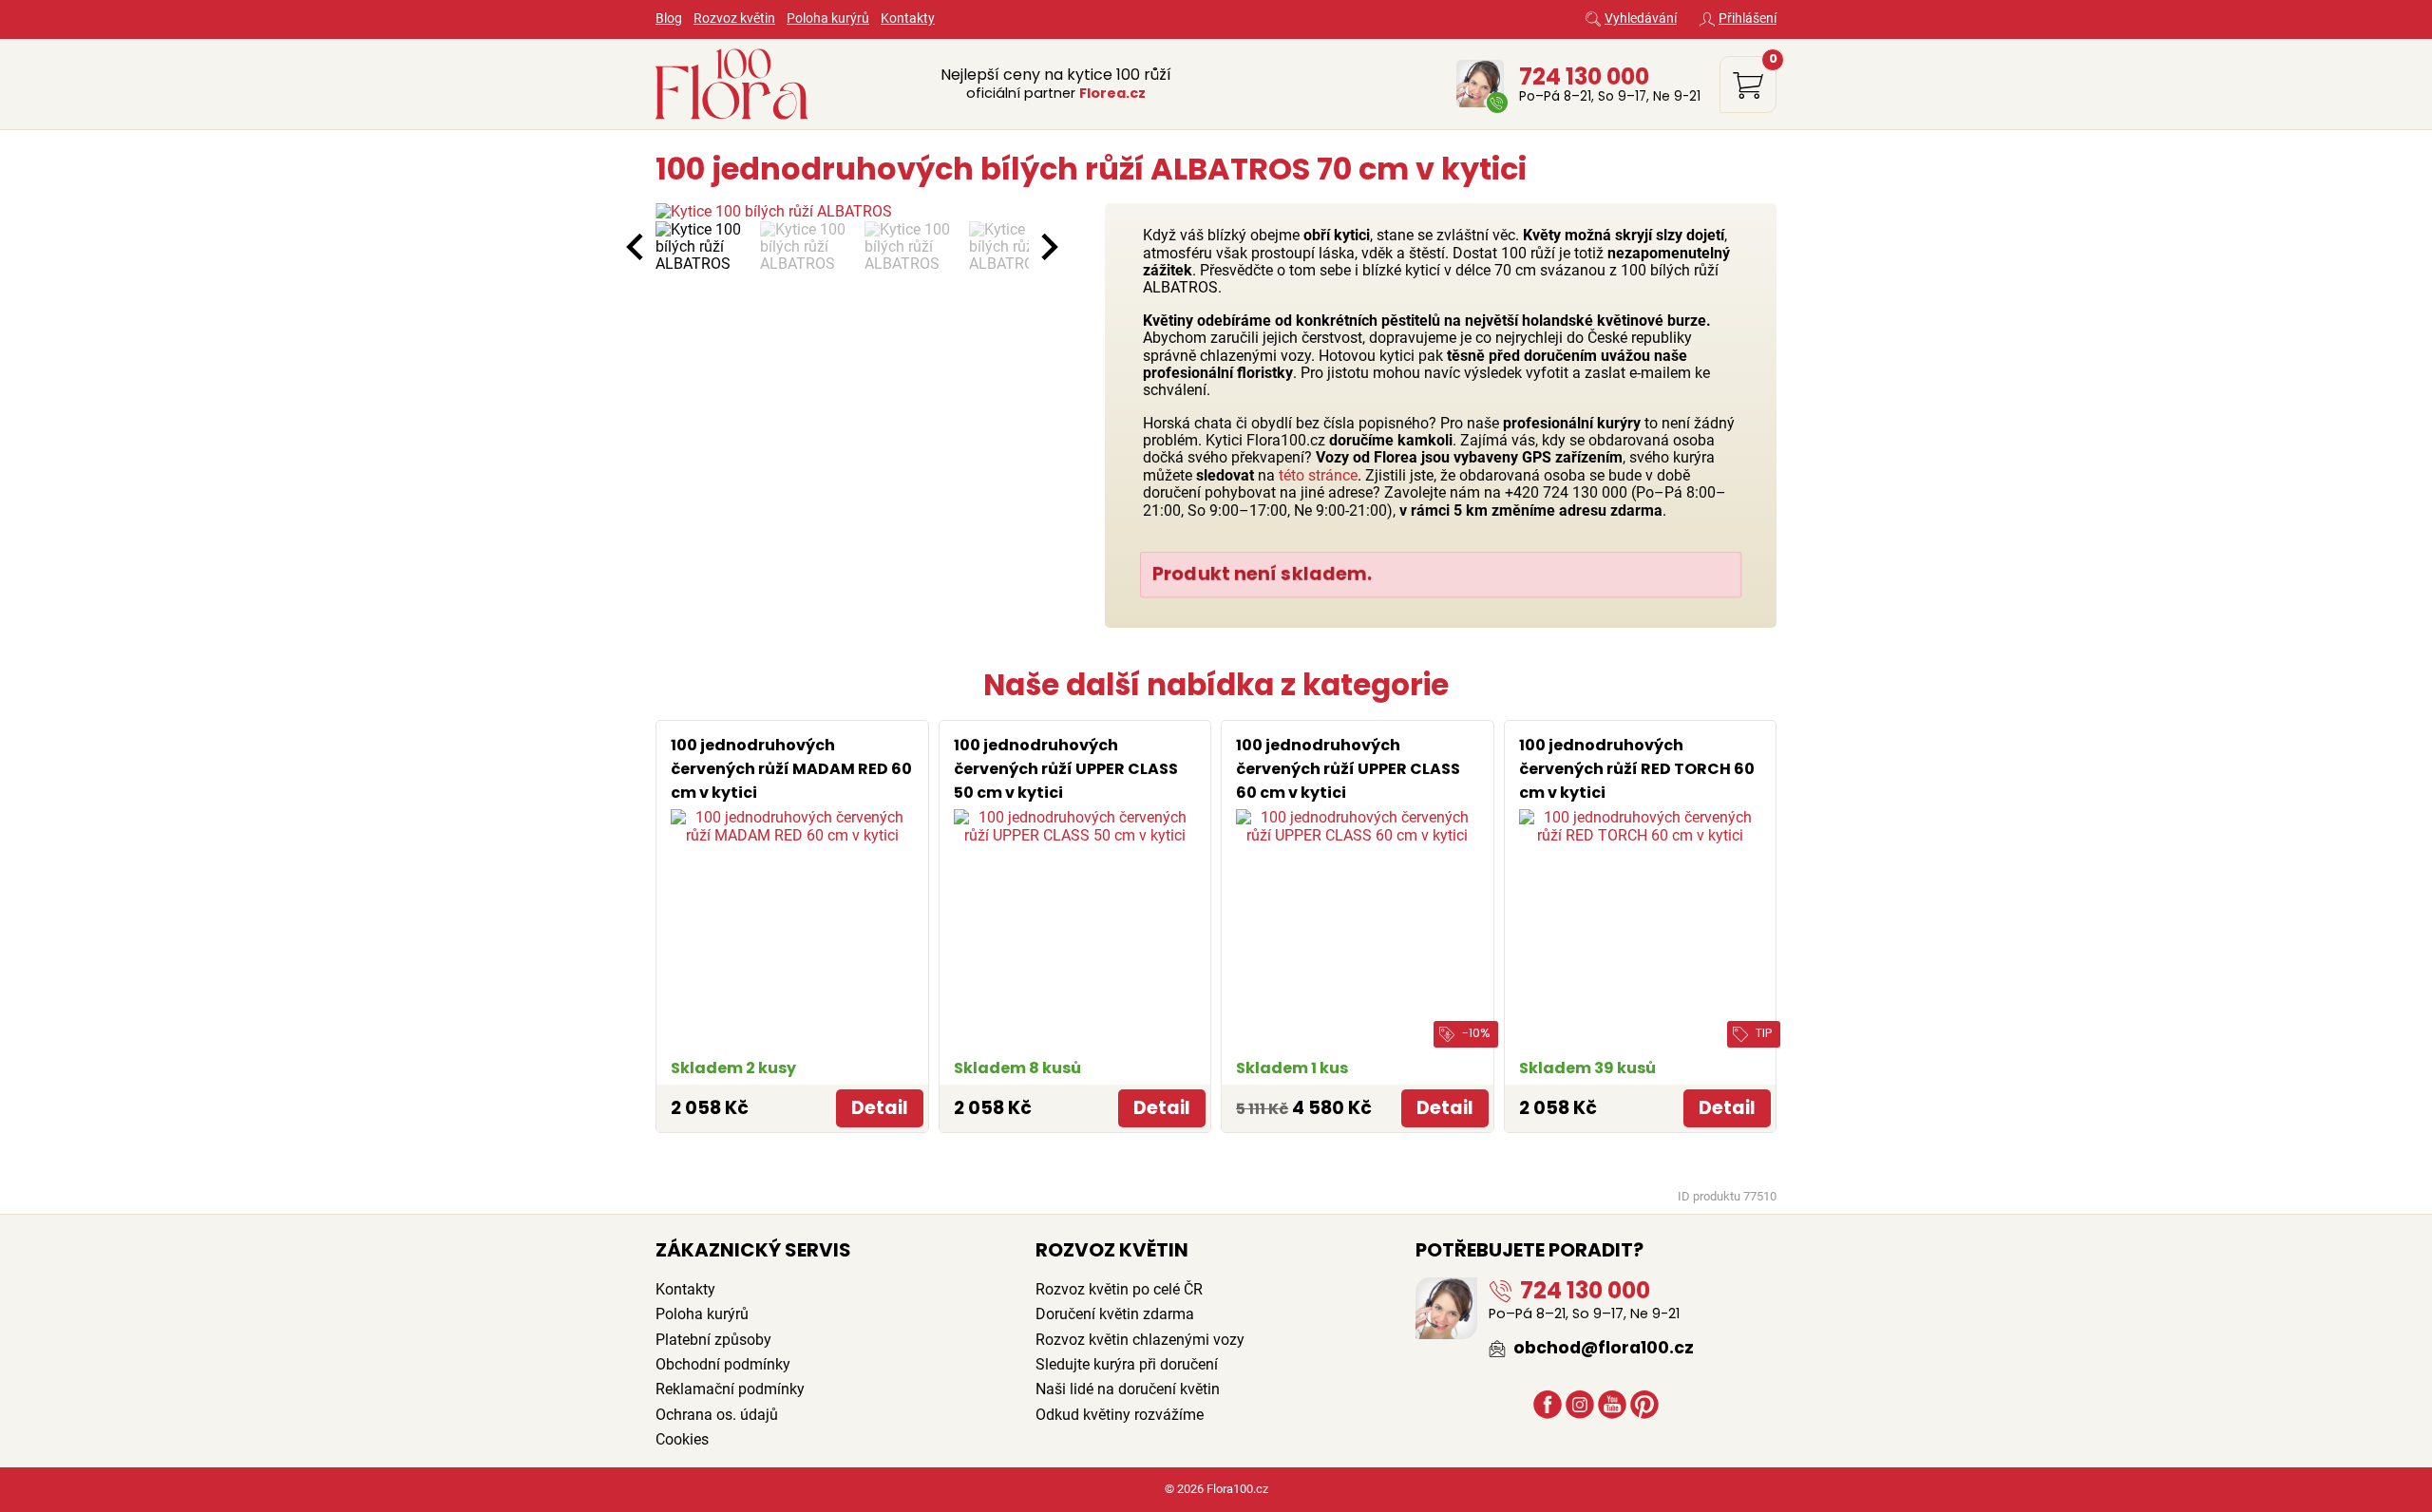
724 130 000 (1584, 76)
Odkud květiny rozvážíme (1120, 1415)
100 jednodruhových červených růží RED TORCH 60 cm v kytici (1637, 769)
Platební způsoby (713, 1340)
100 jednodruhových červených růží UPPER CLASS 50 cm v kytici (1066, 769)
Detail (880, 1108)
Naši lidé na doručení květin (1128, 1389)
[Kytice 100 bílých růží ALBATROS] (842, 212)
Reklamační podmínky (730, 1389)
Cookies (682, 1439)
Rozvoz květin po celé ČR (1119, 1289)
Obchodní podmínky (723, 1364)
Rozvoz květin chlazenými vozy (1140, 1340)
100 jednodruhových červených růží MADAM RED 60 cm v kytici (791, 769)
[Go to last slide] (636, 247)
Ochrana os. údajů (717, 1415)
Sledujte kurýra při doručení (1127, 1364)
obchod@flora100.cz (1602, 1348)
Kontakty (908, 19)
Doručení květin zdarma (1115, 1314)
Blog (669, 19)
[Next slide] (1048, 247)
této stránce (1318, 475)
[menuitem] (703, 247)
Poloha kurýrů (828, 19)
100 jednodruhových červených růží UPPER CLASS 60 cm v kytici (1348, 769)
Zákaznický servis (753, 1250)
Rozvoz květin (734, 19)
